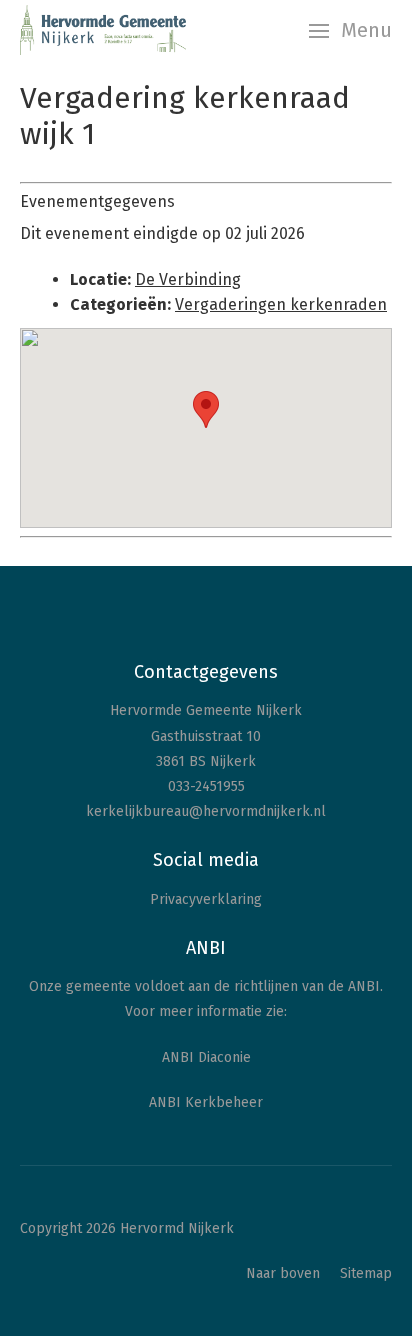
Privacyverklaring (206, 899)
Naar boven (283, 1273)
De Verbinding (188, 279)
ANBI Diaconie (206, 1057)
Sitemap (366, 1273)
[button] (206, 409)
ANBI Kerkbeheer (206, 1102)
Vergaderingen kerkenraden (281, 304)
